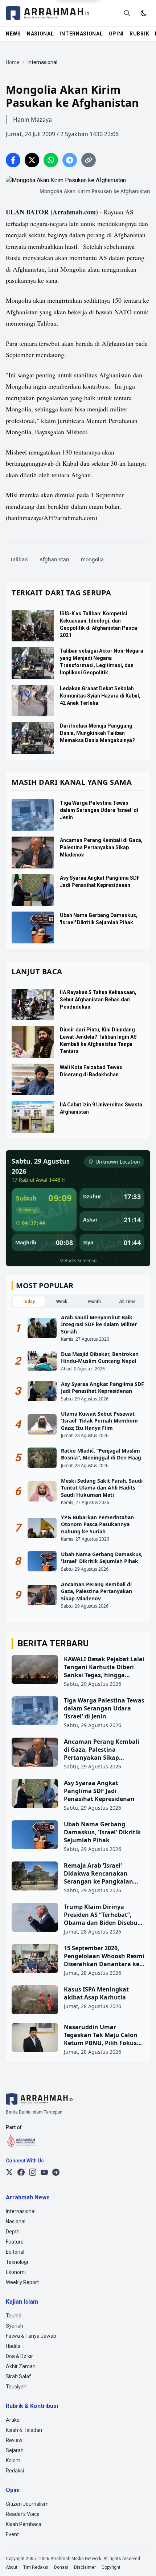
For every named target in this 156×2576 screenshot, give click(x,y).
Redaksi (15, 2471)
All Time (127, 1302)
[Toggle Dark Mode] (144, 13)
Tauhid (14, 2316)
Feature (15, 2242)
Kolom (13, 2460)
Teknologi (17, 2262)
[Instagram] (33, 2172)
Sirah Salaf (19, 2376)
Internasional (21, 2211)
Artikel (13, 2420)
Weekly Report (22, 2282)
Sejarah (15, 2450)
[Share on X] (32, 160)
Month (95, 1302)
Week (62, 1302)
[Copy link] (89, 160)
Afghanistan (54, 559)
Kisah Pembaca (24, 2524)
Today (29, 1302)
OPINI (116, 34)
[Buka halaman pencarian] (127, 13)
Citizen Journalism (27, 2504)
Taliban (19, 559)
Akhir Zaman (21, 2366)
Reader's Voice (23, 2514)
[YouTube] (44, 2172)
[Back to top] (141, 2561)
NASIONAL (40, 34)
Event (12, 2534)
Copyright (111, 2567)
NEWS (13, 34)
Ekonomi (16, 2272)
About (12, 2567)
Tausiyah (16, 2387)
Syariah (15, 2326)
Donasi (61, 2567)
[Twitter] (9, 2172)
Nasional (16, 2221)
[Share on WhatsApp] (51, 160)
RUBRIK (139, 34)
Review (14, 2440)
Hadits (13, 2346)
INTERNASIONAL (81, 34)
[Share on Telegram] (70, 160)
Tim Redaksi (36, 2567)
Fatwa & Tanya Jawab (31, 2336)
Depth (13, 2232)
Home (13, 62)
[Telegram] (56, 2172)
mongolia (92, 559)
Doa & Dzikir (19, 2356)
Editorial (15, 2252)
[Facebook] (21, 2172)
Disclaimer (85, 2567)
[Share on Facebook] (13, 160)
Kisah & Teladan (24, 2430)
